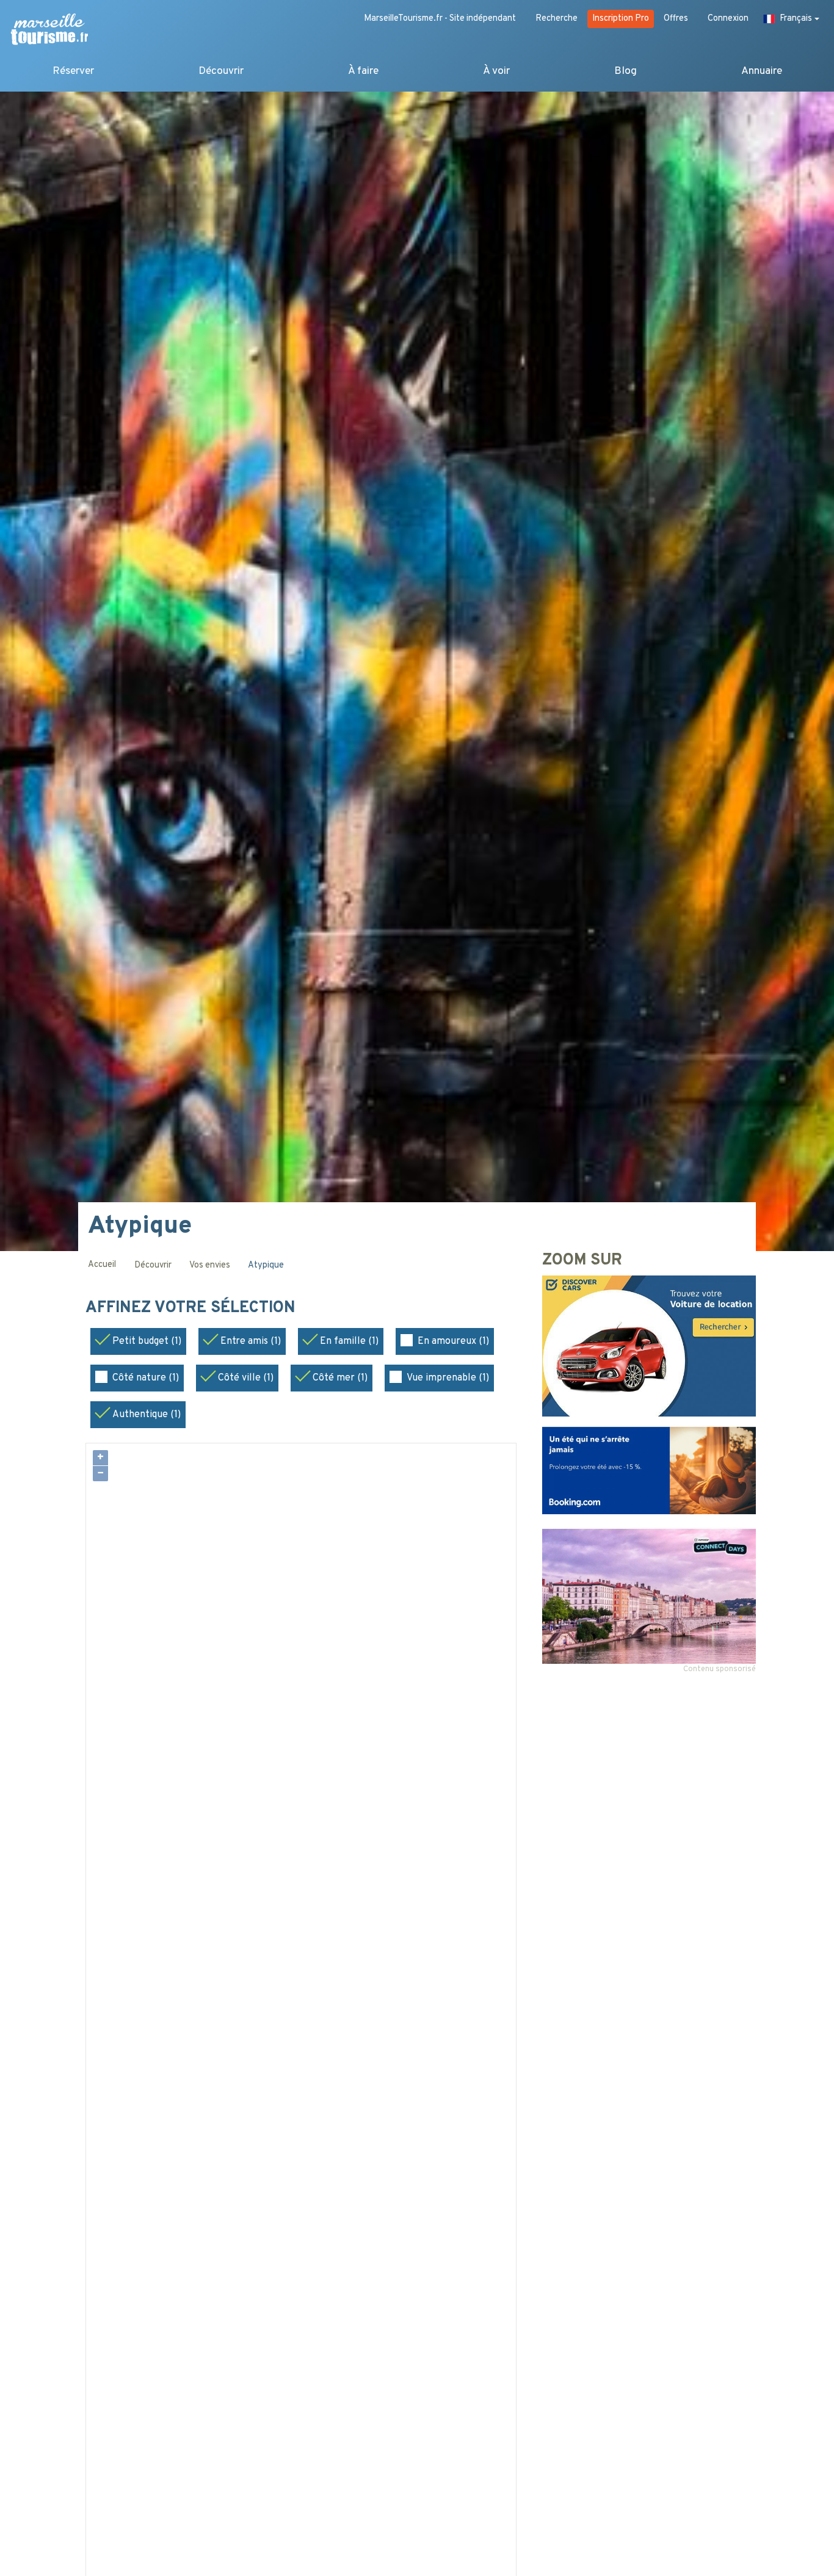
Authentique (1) (147, 1415)
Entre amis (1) (251, 1341)
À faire (363, 71)
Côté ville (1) (246, 1378)
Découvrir (221, 71)
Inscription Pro (621, 19)
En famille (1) (349, 1341)
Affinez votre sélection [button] (193, 1308)
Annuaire (762, 71)
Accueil (102, 1265)
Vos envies (210, 1265)
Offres (676, 19)
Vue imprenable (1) (448, 1378)
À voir (496, 71)
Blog (625, 71)
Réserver (73, 71)
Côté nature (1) (146, 1378)
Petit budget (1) (147, 1341)
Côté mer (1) (340, 1378)
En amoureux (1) (453, 1341)
